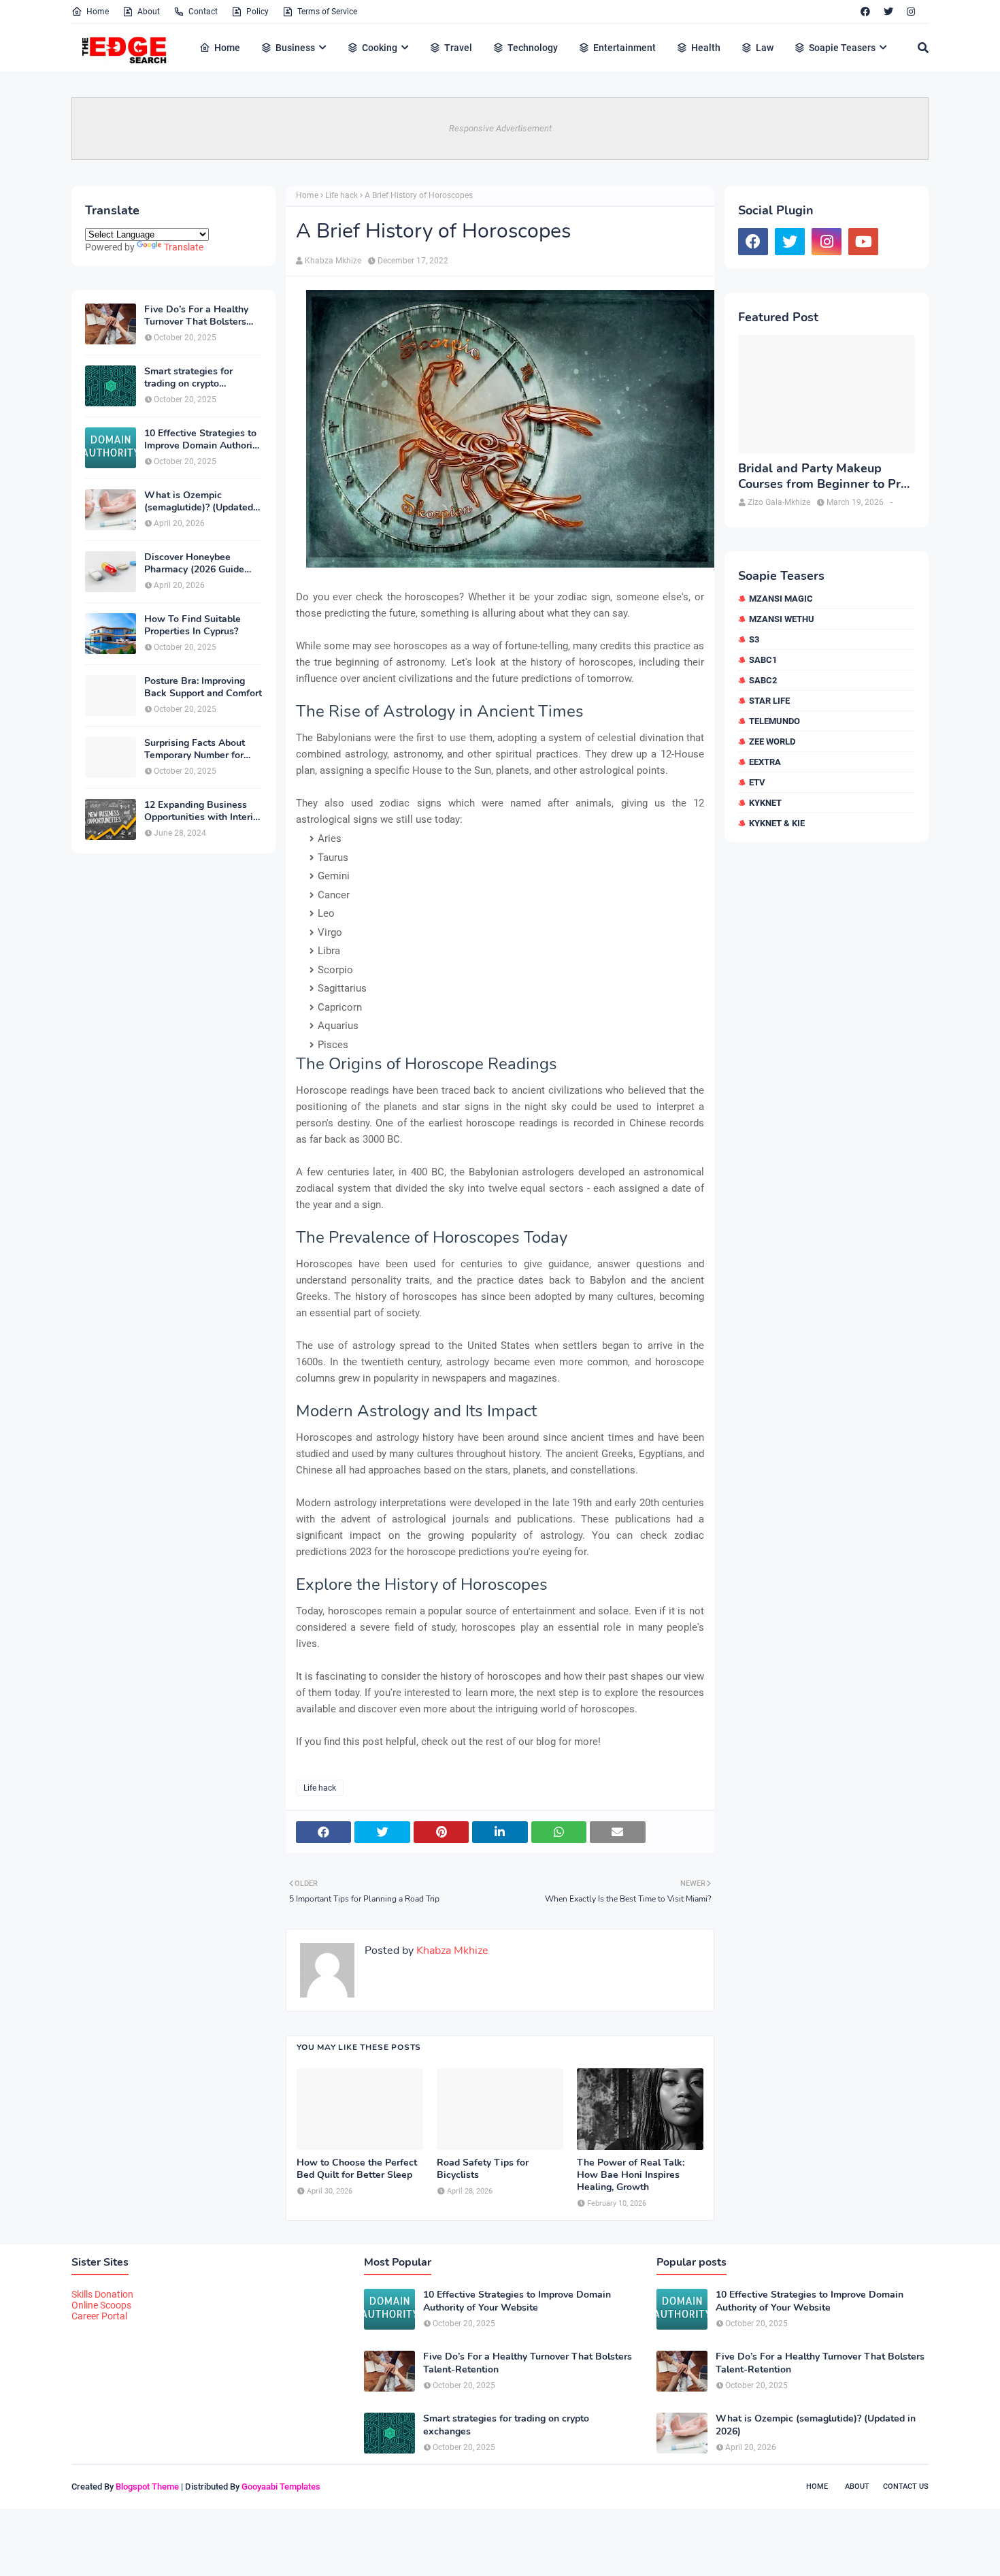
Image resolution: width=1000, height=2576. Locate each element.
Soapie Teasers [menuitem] (842, 48)
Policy (257, 12)
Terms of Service (327, 12)
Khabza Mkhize (333, 261)
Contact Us (906, 2487)
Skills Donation (102, 2294)
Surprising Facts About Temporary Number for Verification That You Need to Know (195, 749)
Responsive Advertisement (500, 128)
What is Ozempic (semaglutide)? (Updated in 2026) (199, 502)
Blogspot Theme (147, 2487)
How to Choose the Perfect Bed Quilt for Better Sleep (357, 2169)
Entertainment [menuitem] (624, 48)
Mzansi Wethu (782, 619)
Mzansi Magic (781, 599)
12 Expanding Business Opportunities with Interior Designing (203, 811)
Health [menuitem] (706, 48)
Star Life (769, 701)
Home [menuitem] (227, 48)
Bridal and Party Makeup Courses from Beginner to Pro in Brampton (823, 477)
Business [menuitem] (295, 48)
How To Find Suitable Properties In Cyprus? (193, 625)
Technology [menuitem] (533, 48)
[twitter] (888, 12)
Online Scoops (101, 2305)
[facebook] (865, 12)
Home (98, 12)
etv (757, 782)
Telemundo (774, 721)
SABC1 (763, 660)
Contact (203, 12)
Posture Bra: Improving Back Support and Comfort (203, 687)
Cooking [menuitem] (380, 48)
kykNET (765, 803)
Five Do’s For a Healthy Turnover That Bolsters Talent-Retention (196, 316)
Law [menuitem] (765, 48)
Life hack (341, 195)
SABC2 (763, 680)
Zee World (772, 741)
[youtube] (863, 242)
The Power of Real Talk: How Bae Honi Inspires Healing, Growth (631, 2175)
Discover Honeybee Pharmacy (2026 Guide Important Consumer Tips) (202, 564)
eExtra (765, 762)
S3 (754, 639)
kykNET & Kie (777, 823)
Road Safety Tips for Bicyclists (483, 2169)
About (149, 12)
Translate (184, 247)
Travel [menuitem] (458, 48)
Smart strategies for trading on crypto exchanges (188, 378)
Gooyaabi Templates (281, 2487)
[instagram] (911, 12)
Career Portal (99, 2316)
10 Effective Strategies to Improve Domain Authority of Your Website (202, 440)
